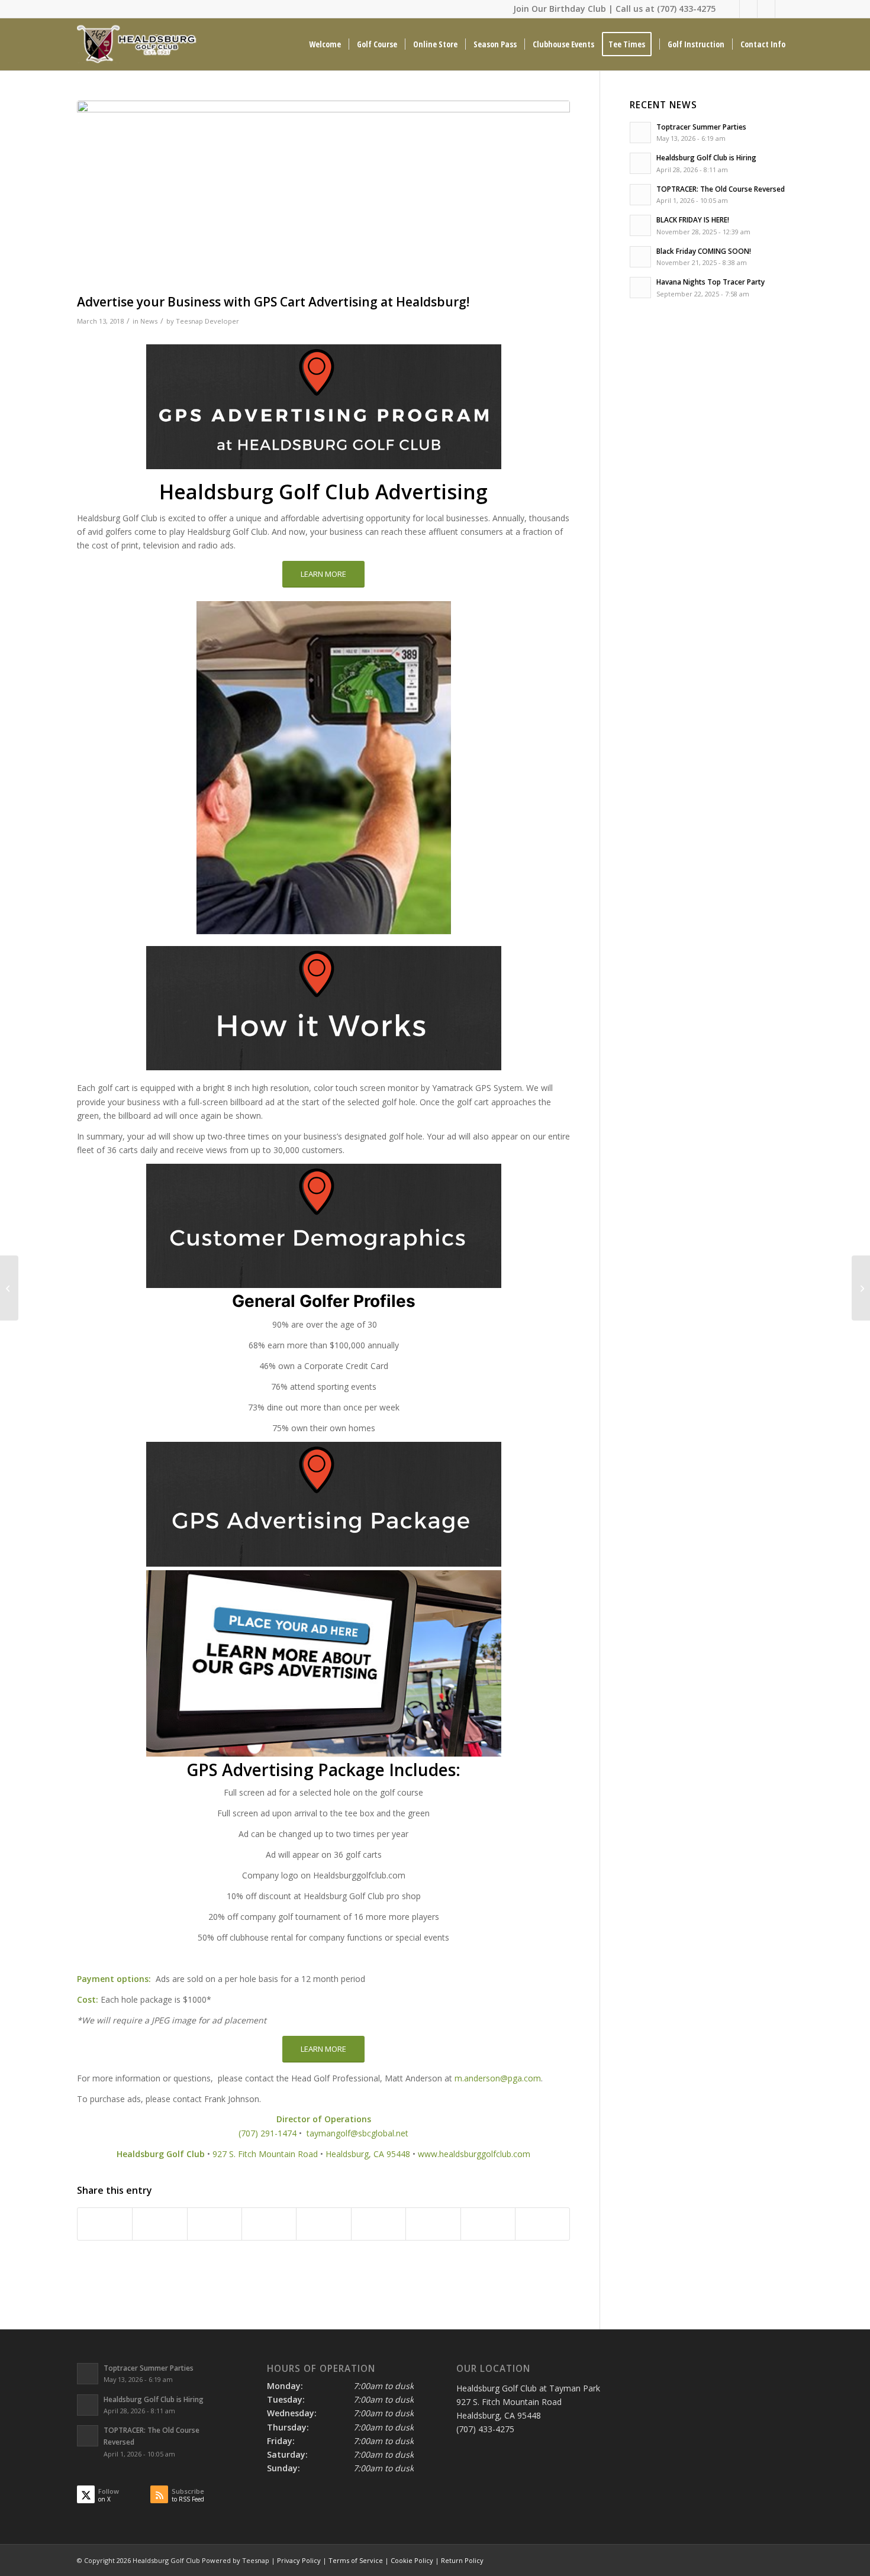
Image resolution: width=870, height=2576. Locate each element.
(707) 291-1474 (268, 2133)
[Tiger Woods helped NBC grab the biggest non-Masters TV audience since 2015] (9, 1288)
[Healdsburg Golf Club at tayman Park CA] (138, 44)
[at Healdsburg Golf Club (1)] (323, 194)
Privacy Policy (299, 2560)
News (149, 321)
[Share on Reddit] (488, 2224)
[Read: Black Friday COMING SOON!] (640, 257)
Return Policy (462, 2560)
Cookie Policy (412, 2560)
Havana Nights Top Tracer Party (710, 282)
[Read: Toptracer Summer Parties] (640, 133)
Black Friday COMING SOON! (704, 251)
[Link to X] (731, 9)
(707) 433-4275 (686, 9)
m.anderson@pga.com (498, 2078)
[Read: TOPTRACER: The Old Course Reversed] (640, 195)
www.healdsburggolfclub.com (474, 2154)
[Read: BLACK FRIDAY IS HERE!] (640, 225)
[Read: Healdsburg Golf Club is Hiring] (640, 163)
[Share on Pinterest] (269, 2224)
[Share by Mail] (542, 2224)
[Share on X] (159, 2224)
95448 (398, 2154)
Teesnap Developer (207, 321)
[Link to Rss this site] (784, 9)
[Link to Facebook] (748, 9)
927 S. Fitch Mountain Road (265, 2154)
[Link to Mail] (766, 9)
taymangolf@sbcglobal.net (357, 2133)
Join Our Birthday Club (560, 9)
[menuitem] (325, 44)
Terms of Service (356, 2560)
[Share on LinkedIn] (323, 2224)
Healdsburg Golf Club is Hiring (706, 157)
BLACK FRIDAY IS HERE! (693, 219)
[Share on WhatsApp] (215, 2224)
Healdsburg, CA (355, 2154)
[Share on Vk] (433, 2224)
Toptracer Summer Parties (701, 127)
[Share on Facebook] (105, 2224)
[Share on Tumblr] (378, 2224)
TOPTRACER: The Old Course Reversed (721, 189)
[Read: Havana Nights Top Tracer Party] (640, 288)
